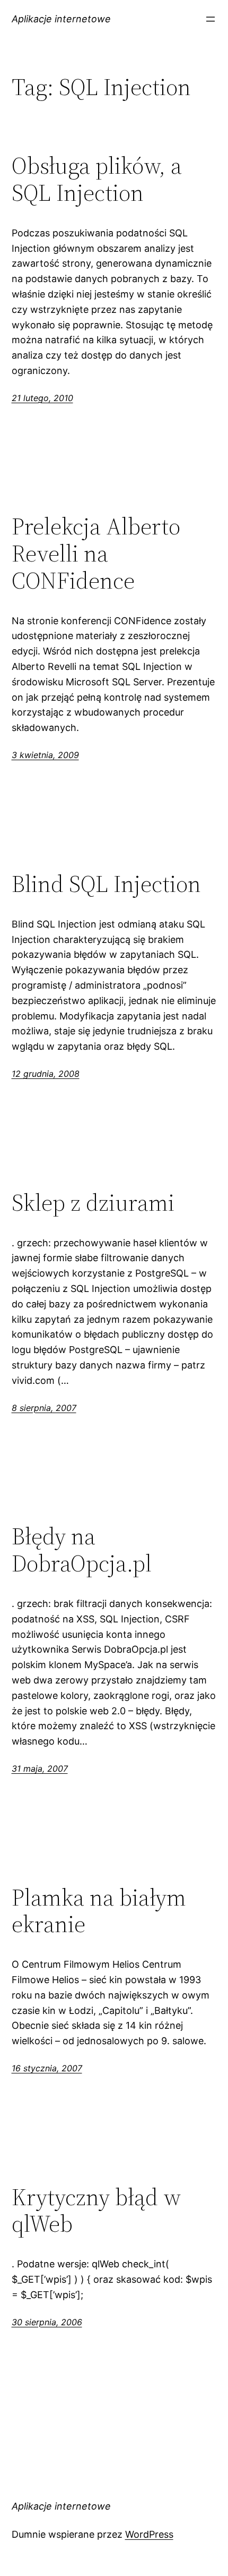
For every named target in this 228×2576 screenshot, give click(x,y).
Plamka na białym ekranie (99, 1911)
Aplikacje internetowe (61, 19)
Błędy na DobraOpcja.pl (82, 1550)
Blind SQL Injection (106, 884)
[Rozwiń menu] (211, 19)
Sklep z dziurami (93, 1203)
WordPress (149, 2534)
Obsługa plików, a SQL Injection (97, 179)
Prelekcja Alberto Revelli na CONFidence (96, 554)
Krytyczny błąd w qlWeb (96, 2211)
